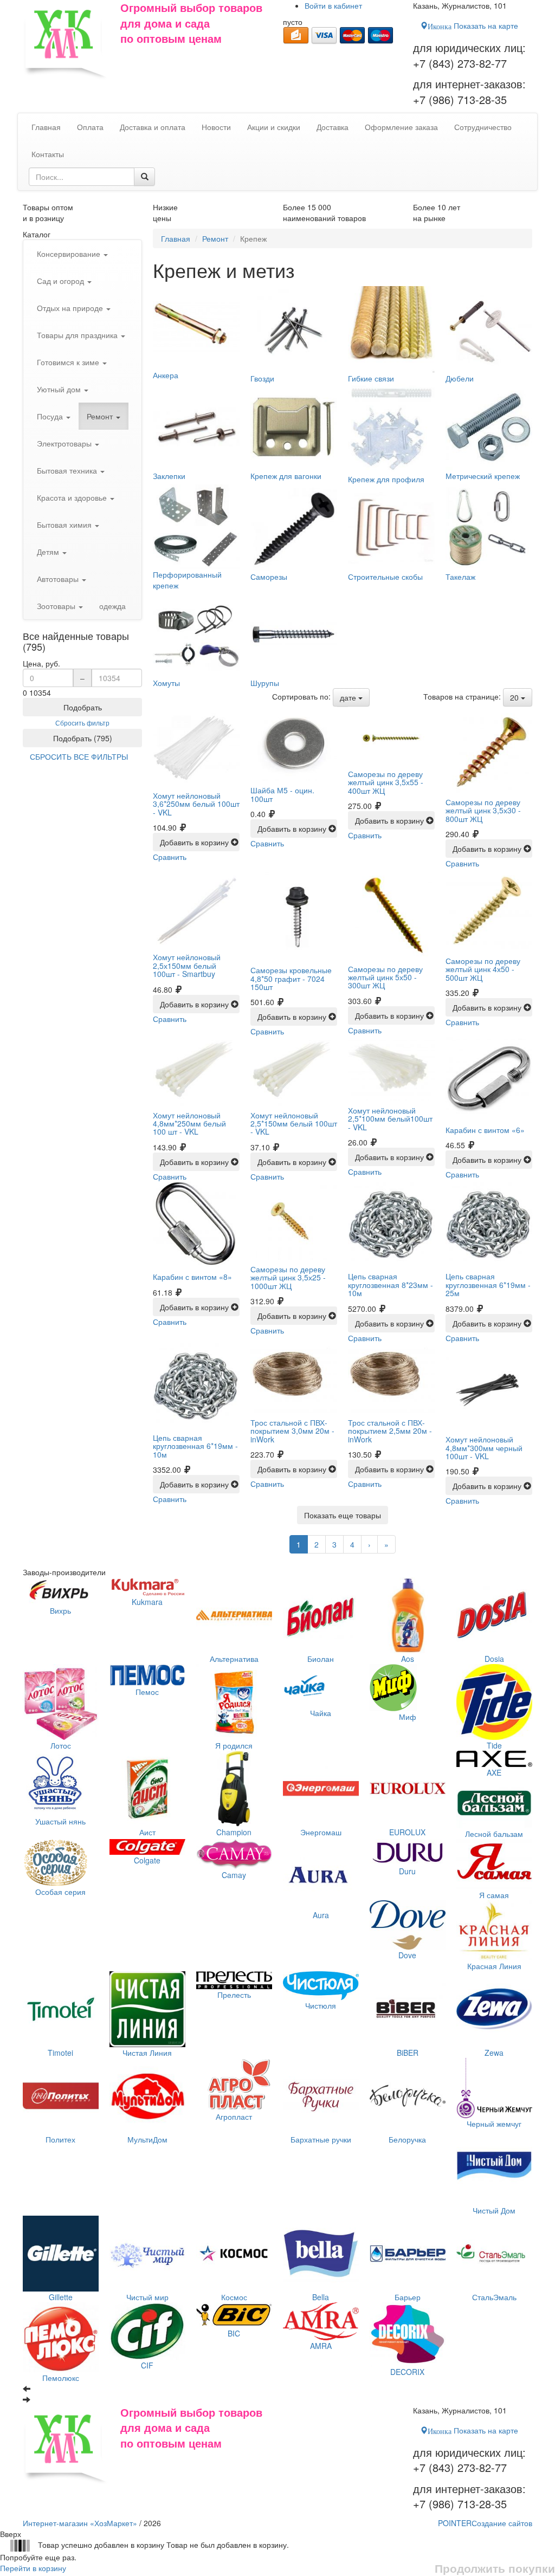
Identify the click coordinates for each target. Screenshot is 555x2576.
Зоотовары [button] (57, 606)
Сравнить (170, 857)
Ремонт (215, 238)
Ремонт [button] (101, 416)
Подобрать (83, 707)
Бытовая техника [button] (68, 470)
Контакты (48, 154)
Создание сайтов (485, 2523)
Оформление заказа (401, 127)
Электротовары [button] (65, 443)
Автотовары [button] (59, 579)
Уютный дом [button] (60, 389)
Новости (216, 127)
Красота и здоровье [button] (73, 497)
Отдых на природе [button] (71, 308)
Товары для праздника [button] (78, 335)
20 (515, 697)
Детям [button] (49, 552)
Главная (176, 238)
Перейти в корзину (33, 2568)
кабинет (333, 5)
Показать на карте (473, 25)
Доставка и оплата (153, 127)
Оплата (90, 127)
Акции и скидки (274, 127)
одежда (112, 606)
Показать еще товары (343, 1515)
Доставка (333, 127)
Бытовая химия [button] (65, 525)
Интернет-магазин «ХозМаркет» (80, 2523)
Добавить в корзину (195, 842)
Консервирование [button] (70, 254)
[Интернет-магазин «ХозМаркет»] (66, 40)
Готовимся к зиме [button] (69, 362)
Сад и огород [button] (62, 281)
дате (349, 697)
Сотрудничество (483, 127)
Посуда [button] (51, 416)
